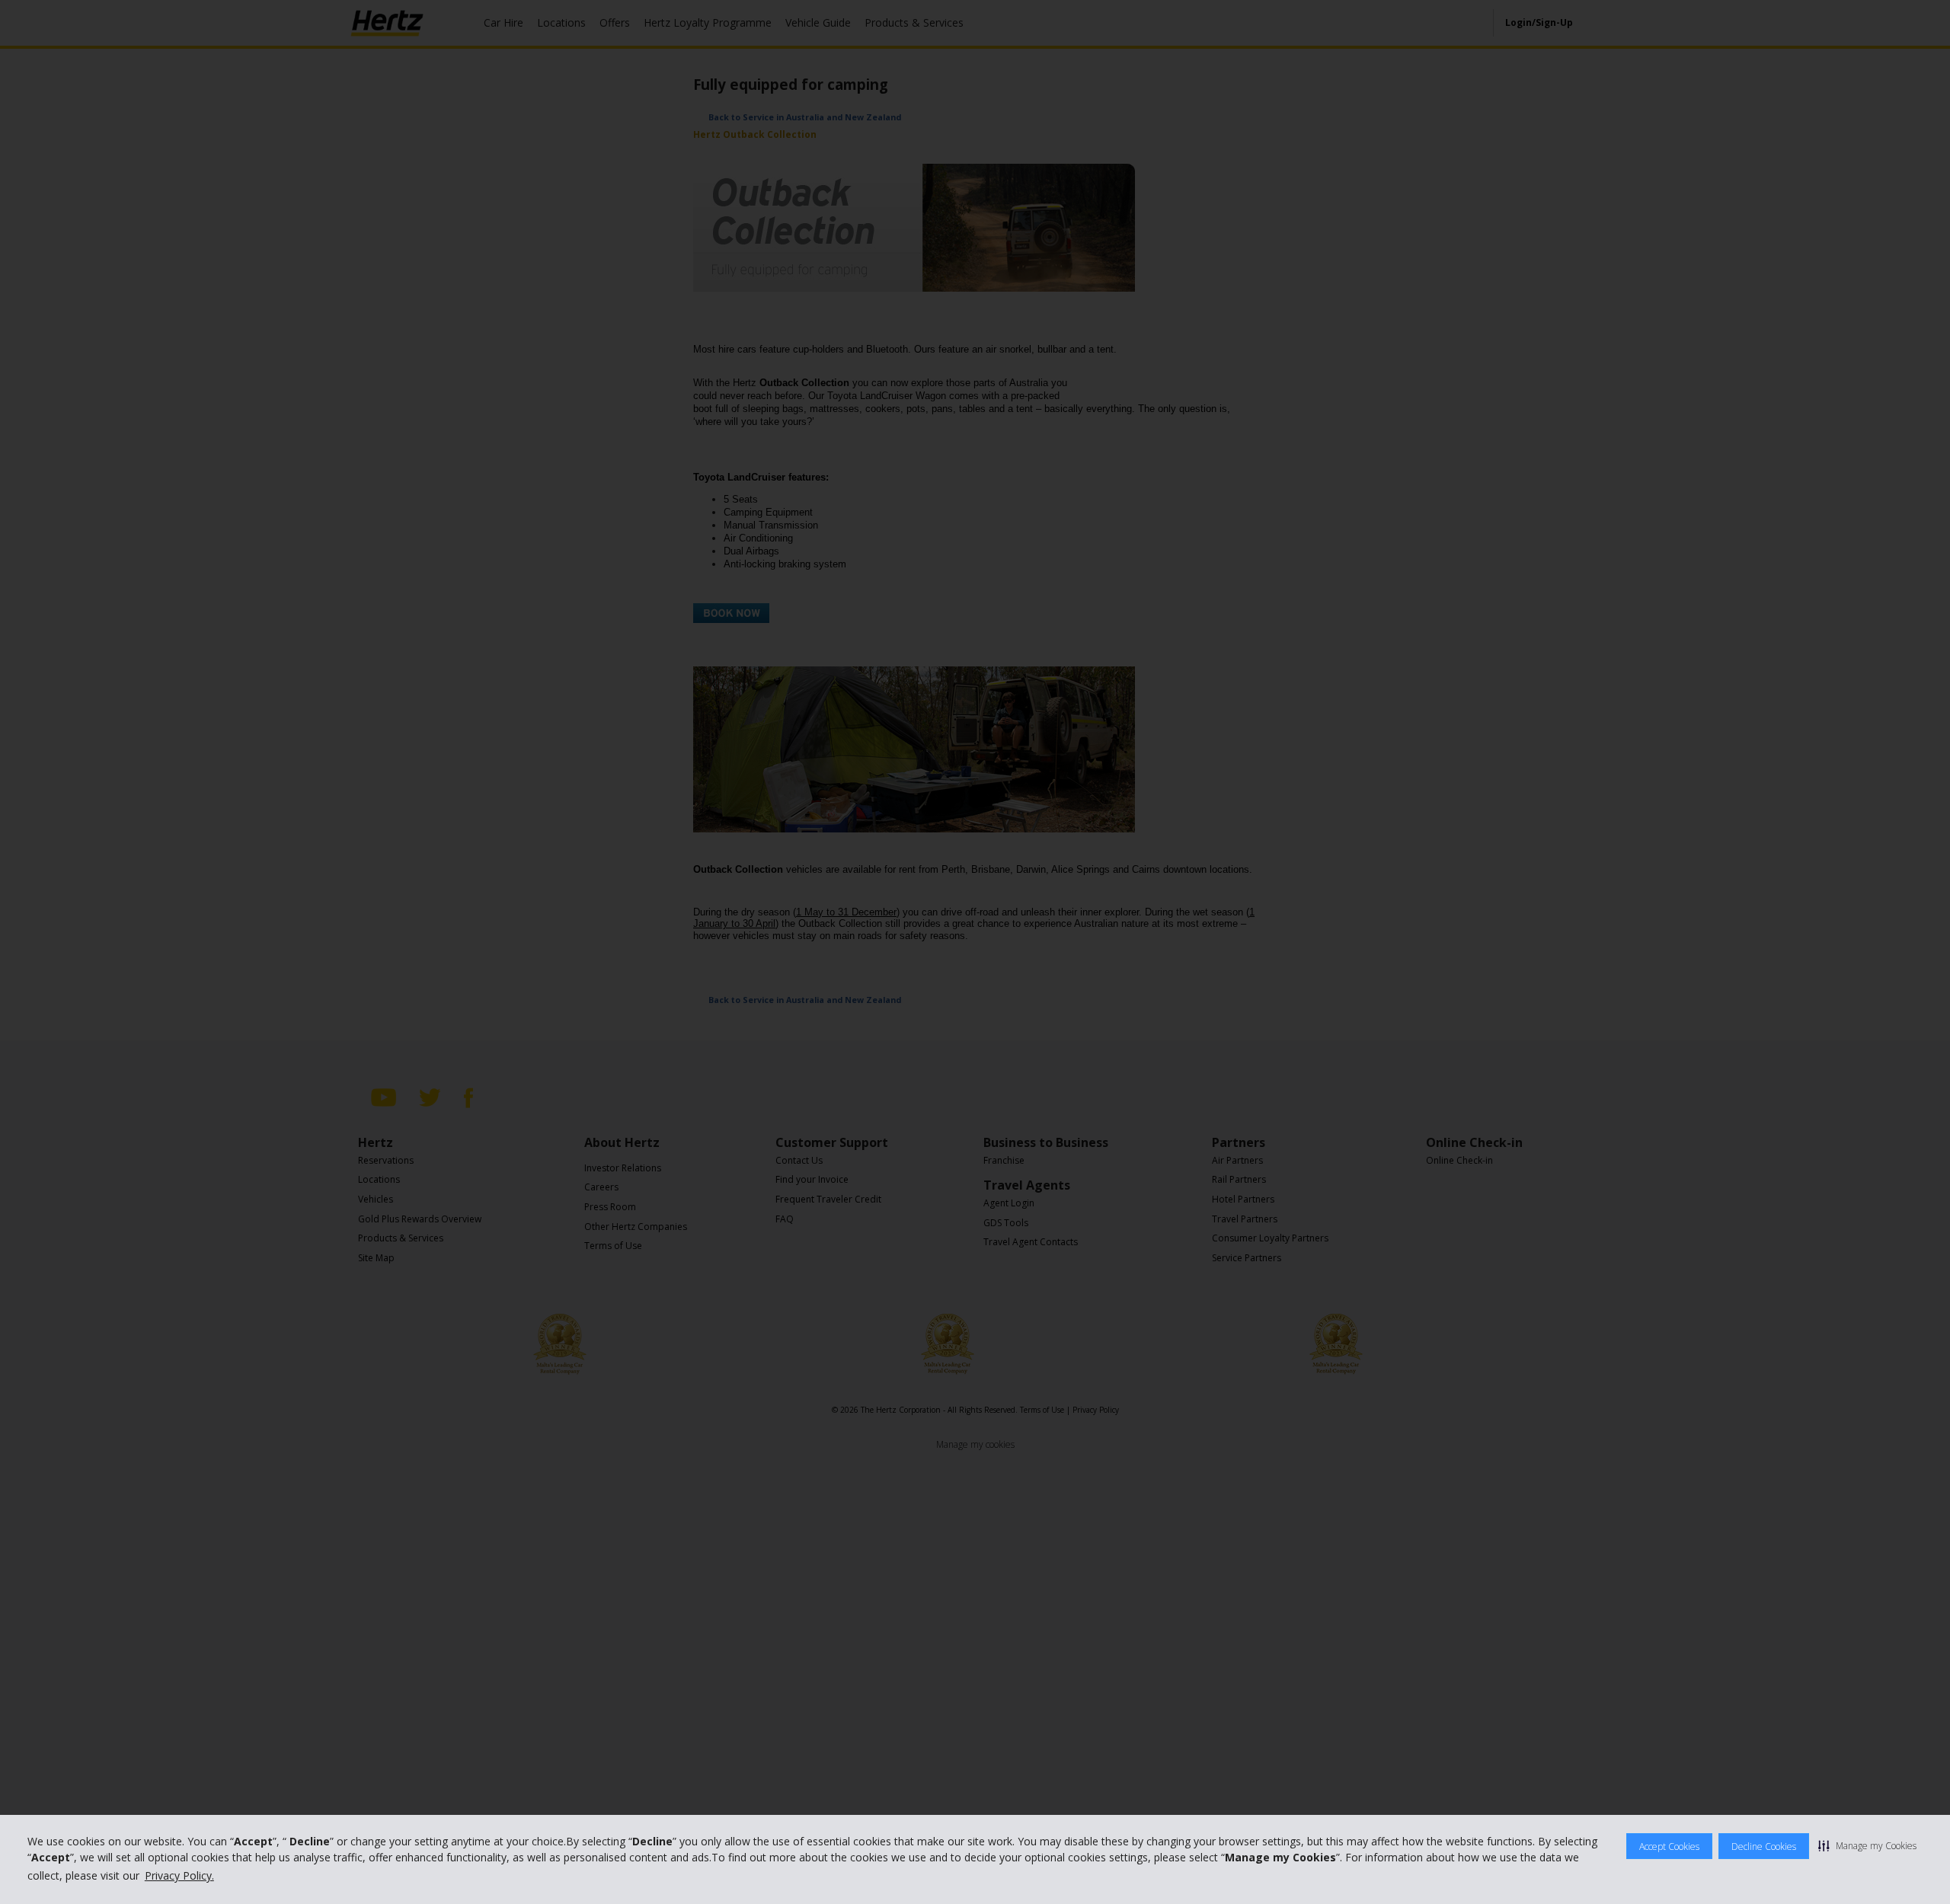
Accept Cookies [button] (1669, 1846)
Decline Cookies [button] (1764, 1846)
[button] (1867, 1845)
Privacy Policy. (179, 1875)
